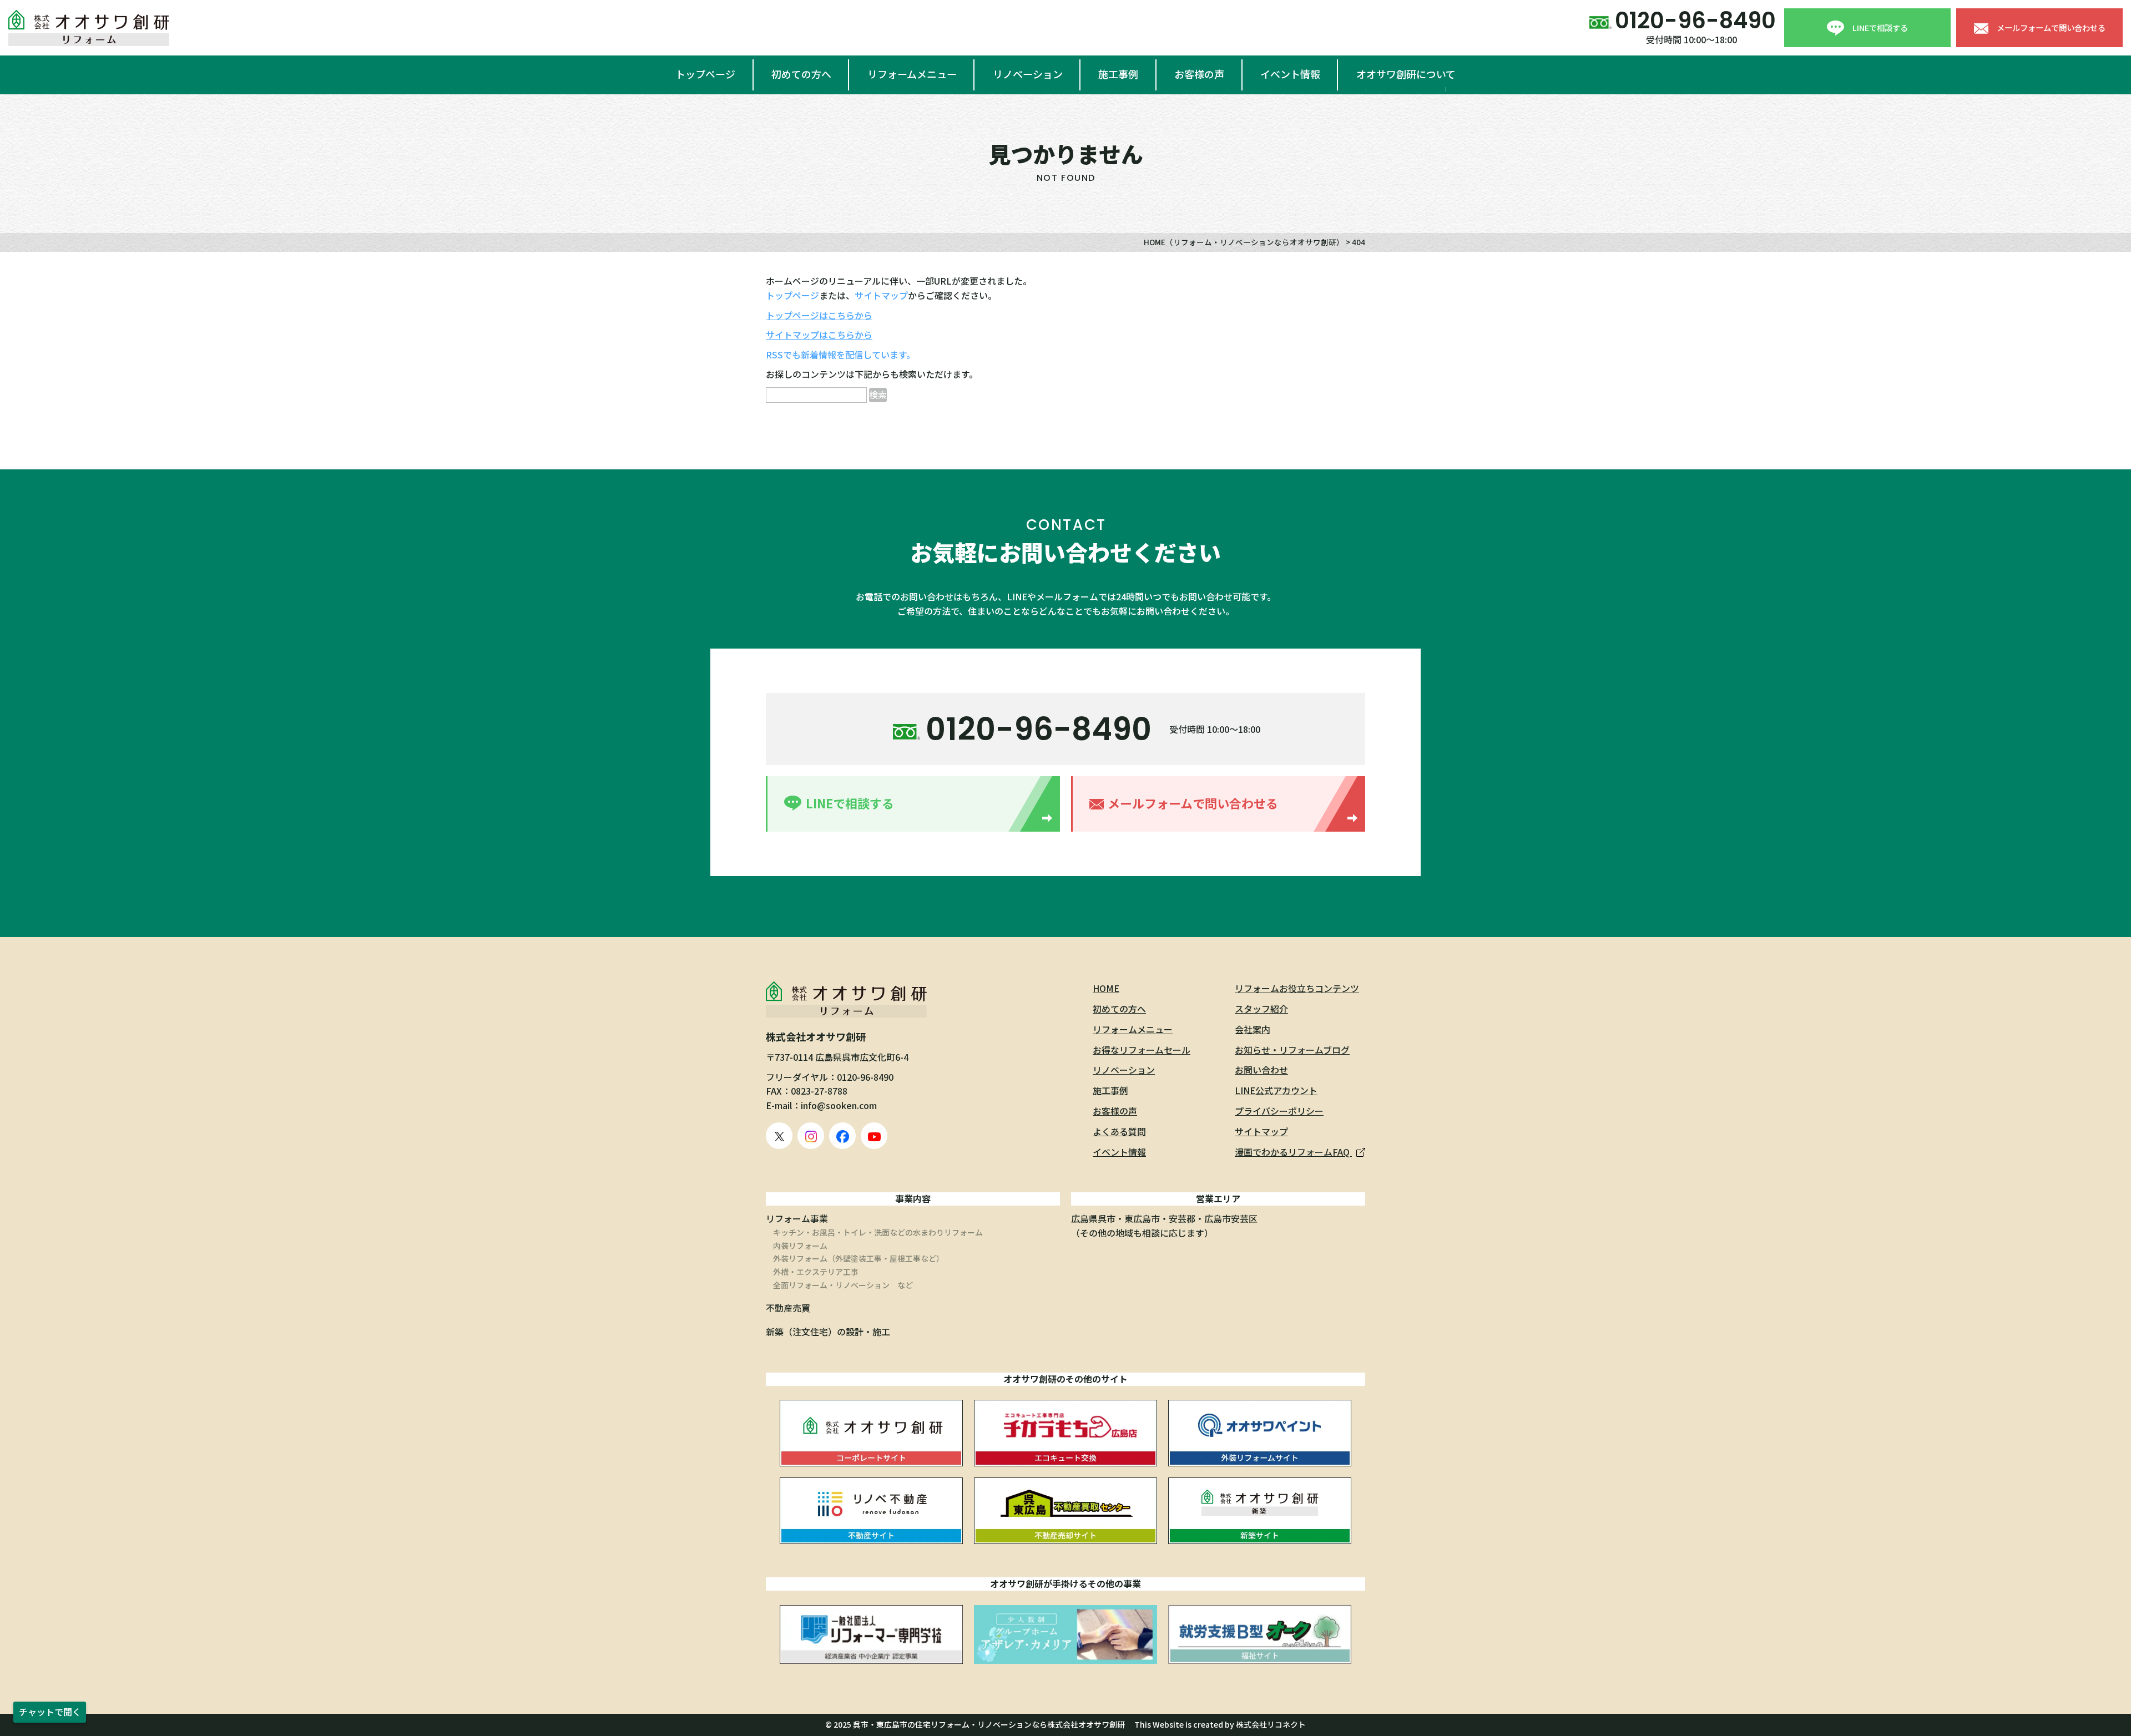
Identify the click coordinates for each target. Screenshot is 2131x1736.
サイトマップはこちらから (819, 335)
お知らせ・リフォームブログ (1292, 1050)
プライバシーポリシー (1279, 1111)
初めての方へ (801, 74)
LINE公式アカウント (1276, 1090)
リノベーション (1028, 74)
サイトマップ (881, 295)
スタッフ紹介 (1261, 1009)
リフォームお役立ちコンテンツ (1297, 988)
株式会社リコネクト (1271, 1724)
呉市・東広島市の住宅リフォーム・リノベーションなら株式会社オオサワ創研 (989, 1724)
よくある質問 (1119, 1131)
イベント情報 (1290, 74)
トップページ (705, 74)
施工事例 (1118, 74)
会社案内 (1253, 1029)
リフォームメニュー (912, 74)
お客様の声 (1199, 74)
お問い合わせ (1261, 1070)
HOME (1106, 988)
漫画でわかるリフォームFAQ (1293, 1152)
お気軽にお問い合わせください (1065, 552)
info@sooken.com (839, 1105)
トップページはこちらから (819, 315)
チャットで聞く (50, 1712)
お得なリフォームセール (1142, 1050)
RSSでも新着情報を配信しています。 (840, 355)
